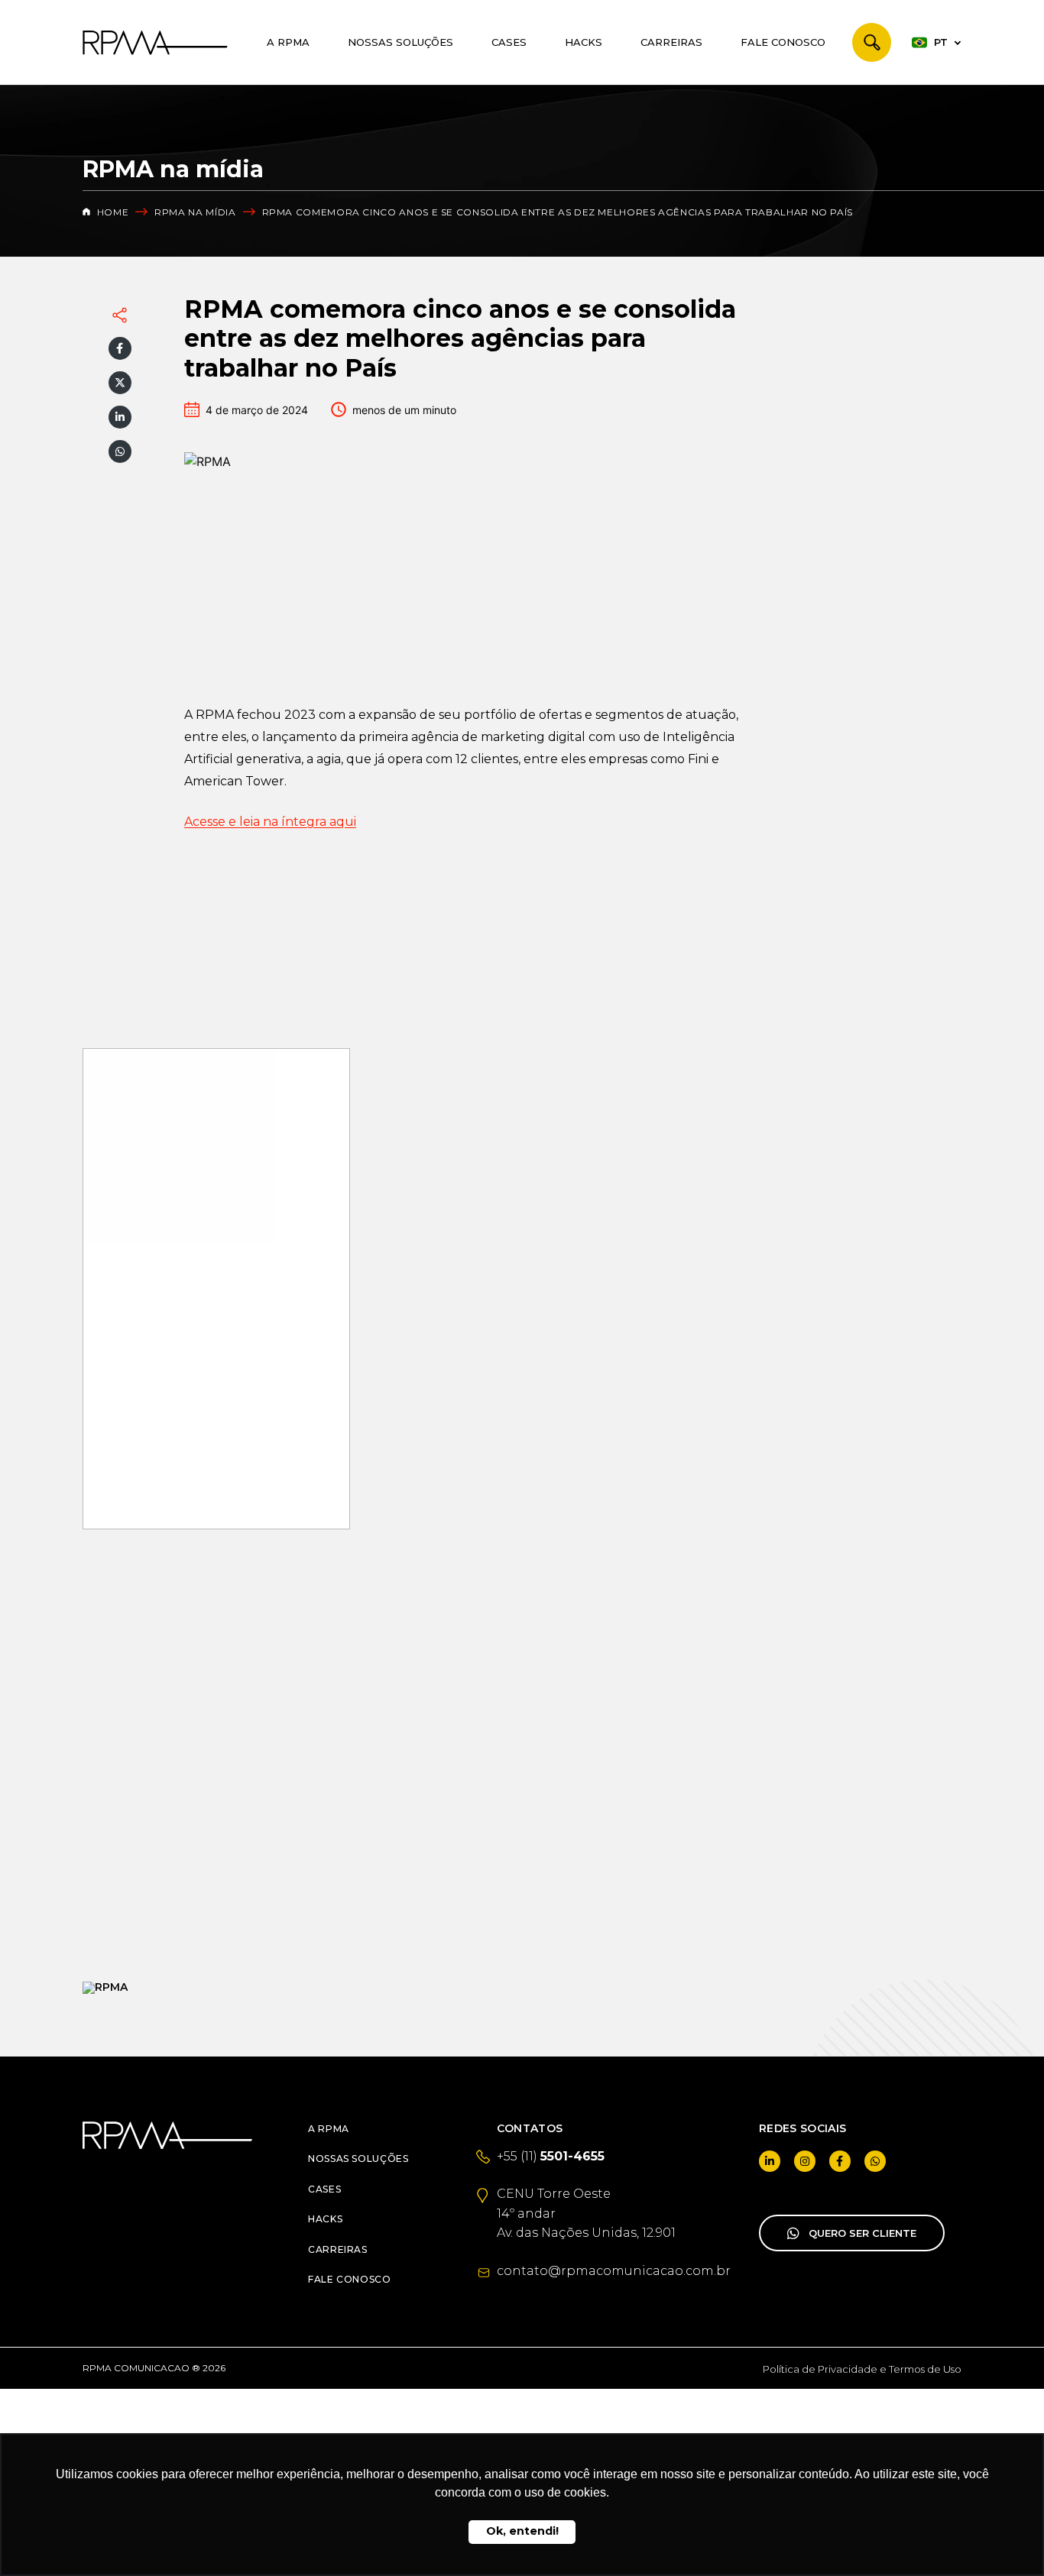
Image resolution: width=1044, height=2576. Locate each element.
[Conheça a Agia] (216, 1988)
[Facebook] (120, 348)
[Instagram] (805, 2161)
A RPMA (288, 42)
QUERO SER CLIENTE (862, 2233)
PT (941, 42)
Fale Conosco (783, 42)
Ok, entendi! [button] (522, 2531)
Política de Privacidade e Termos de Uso (862, 2369)
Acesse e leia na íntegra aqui (270, 822)
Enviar (216, 1886)
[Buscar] (872, 42)
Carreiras (671, 42)
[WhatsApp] (120, 451)
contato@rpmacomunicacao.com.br (614, 2271)
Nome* (117, 1691)
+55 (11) (551, 2156)
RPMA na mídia (195, 212)
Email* (117, 1747)
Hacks (584, 42)
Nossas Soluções (400, 42)
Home (111, 212)
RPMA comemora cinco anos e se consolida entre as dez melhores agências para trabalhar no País (558, 212)
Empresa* (125, 1802)
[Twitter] (120, 383)
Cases (509, 42)
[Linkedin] (120, 417)
